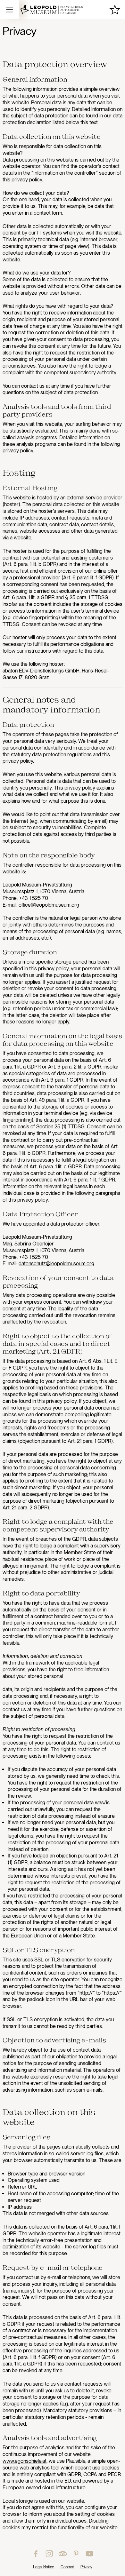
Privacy (86, 2567)
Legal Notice (44, 2567)
